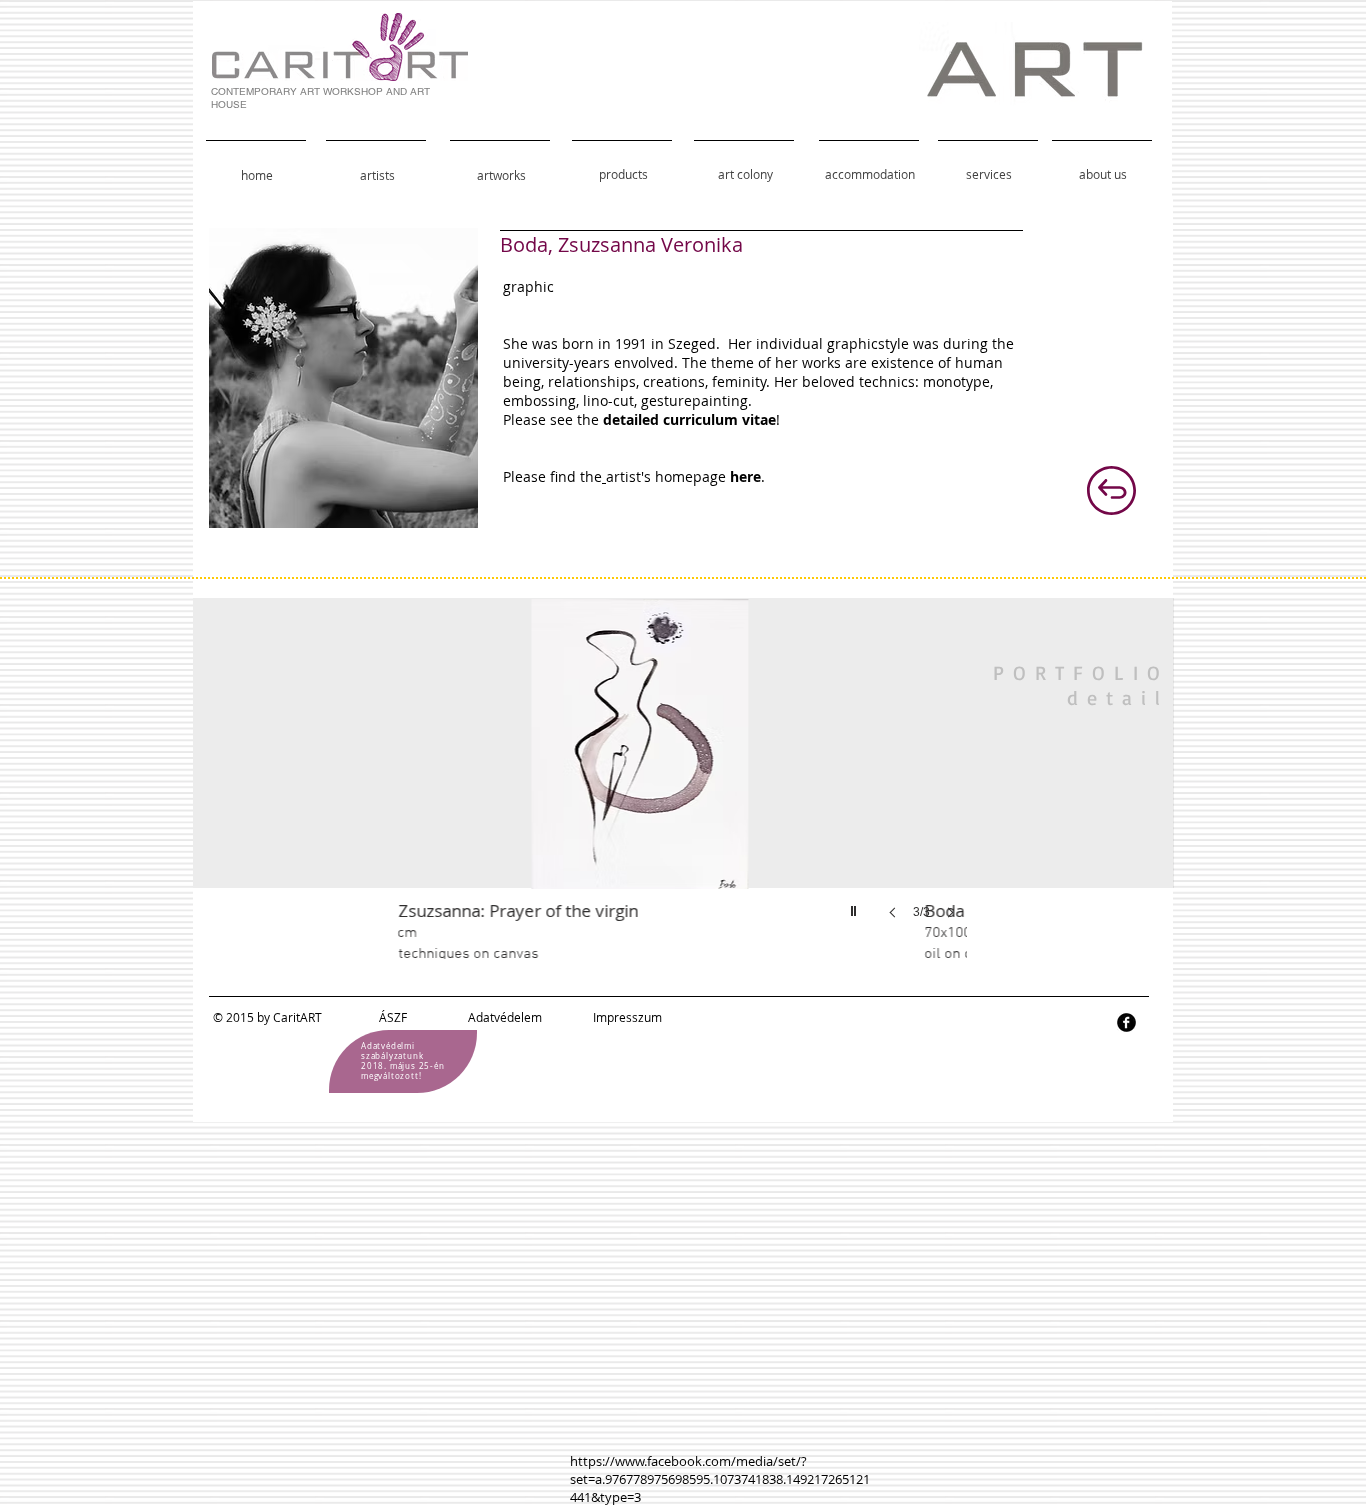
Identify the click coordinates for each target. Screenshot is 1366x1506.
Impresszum (627, 1017)
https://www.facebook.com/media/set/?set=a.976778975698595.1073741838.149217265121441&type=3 (720, 1479)
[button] (725, 779)
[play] (856, 906)
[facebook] (1126, 1022)
